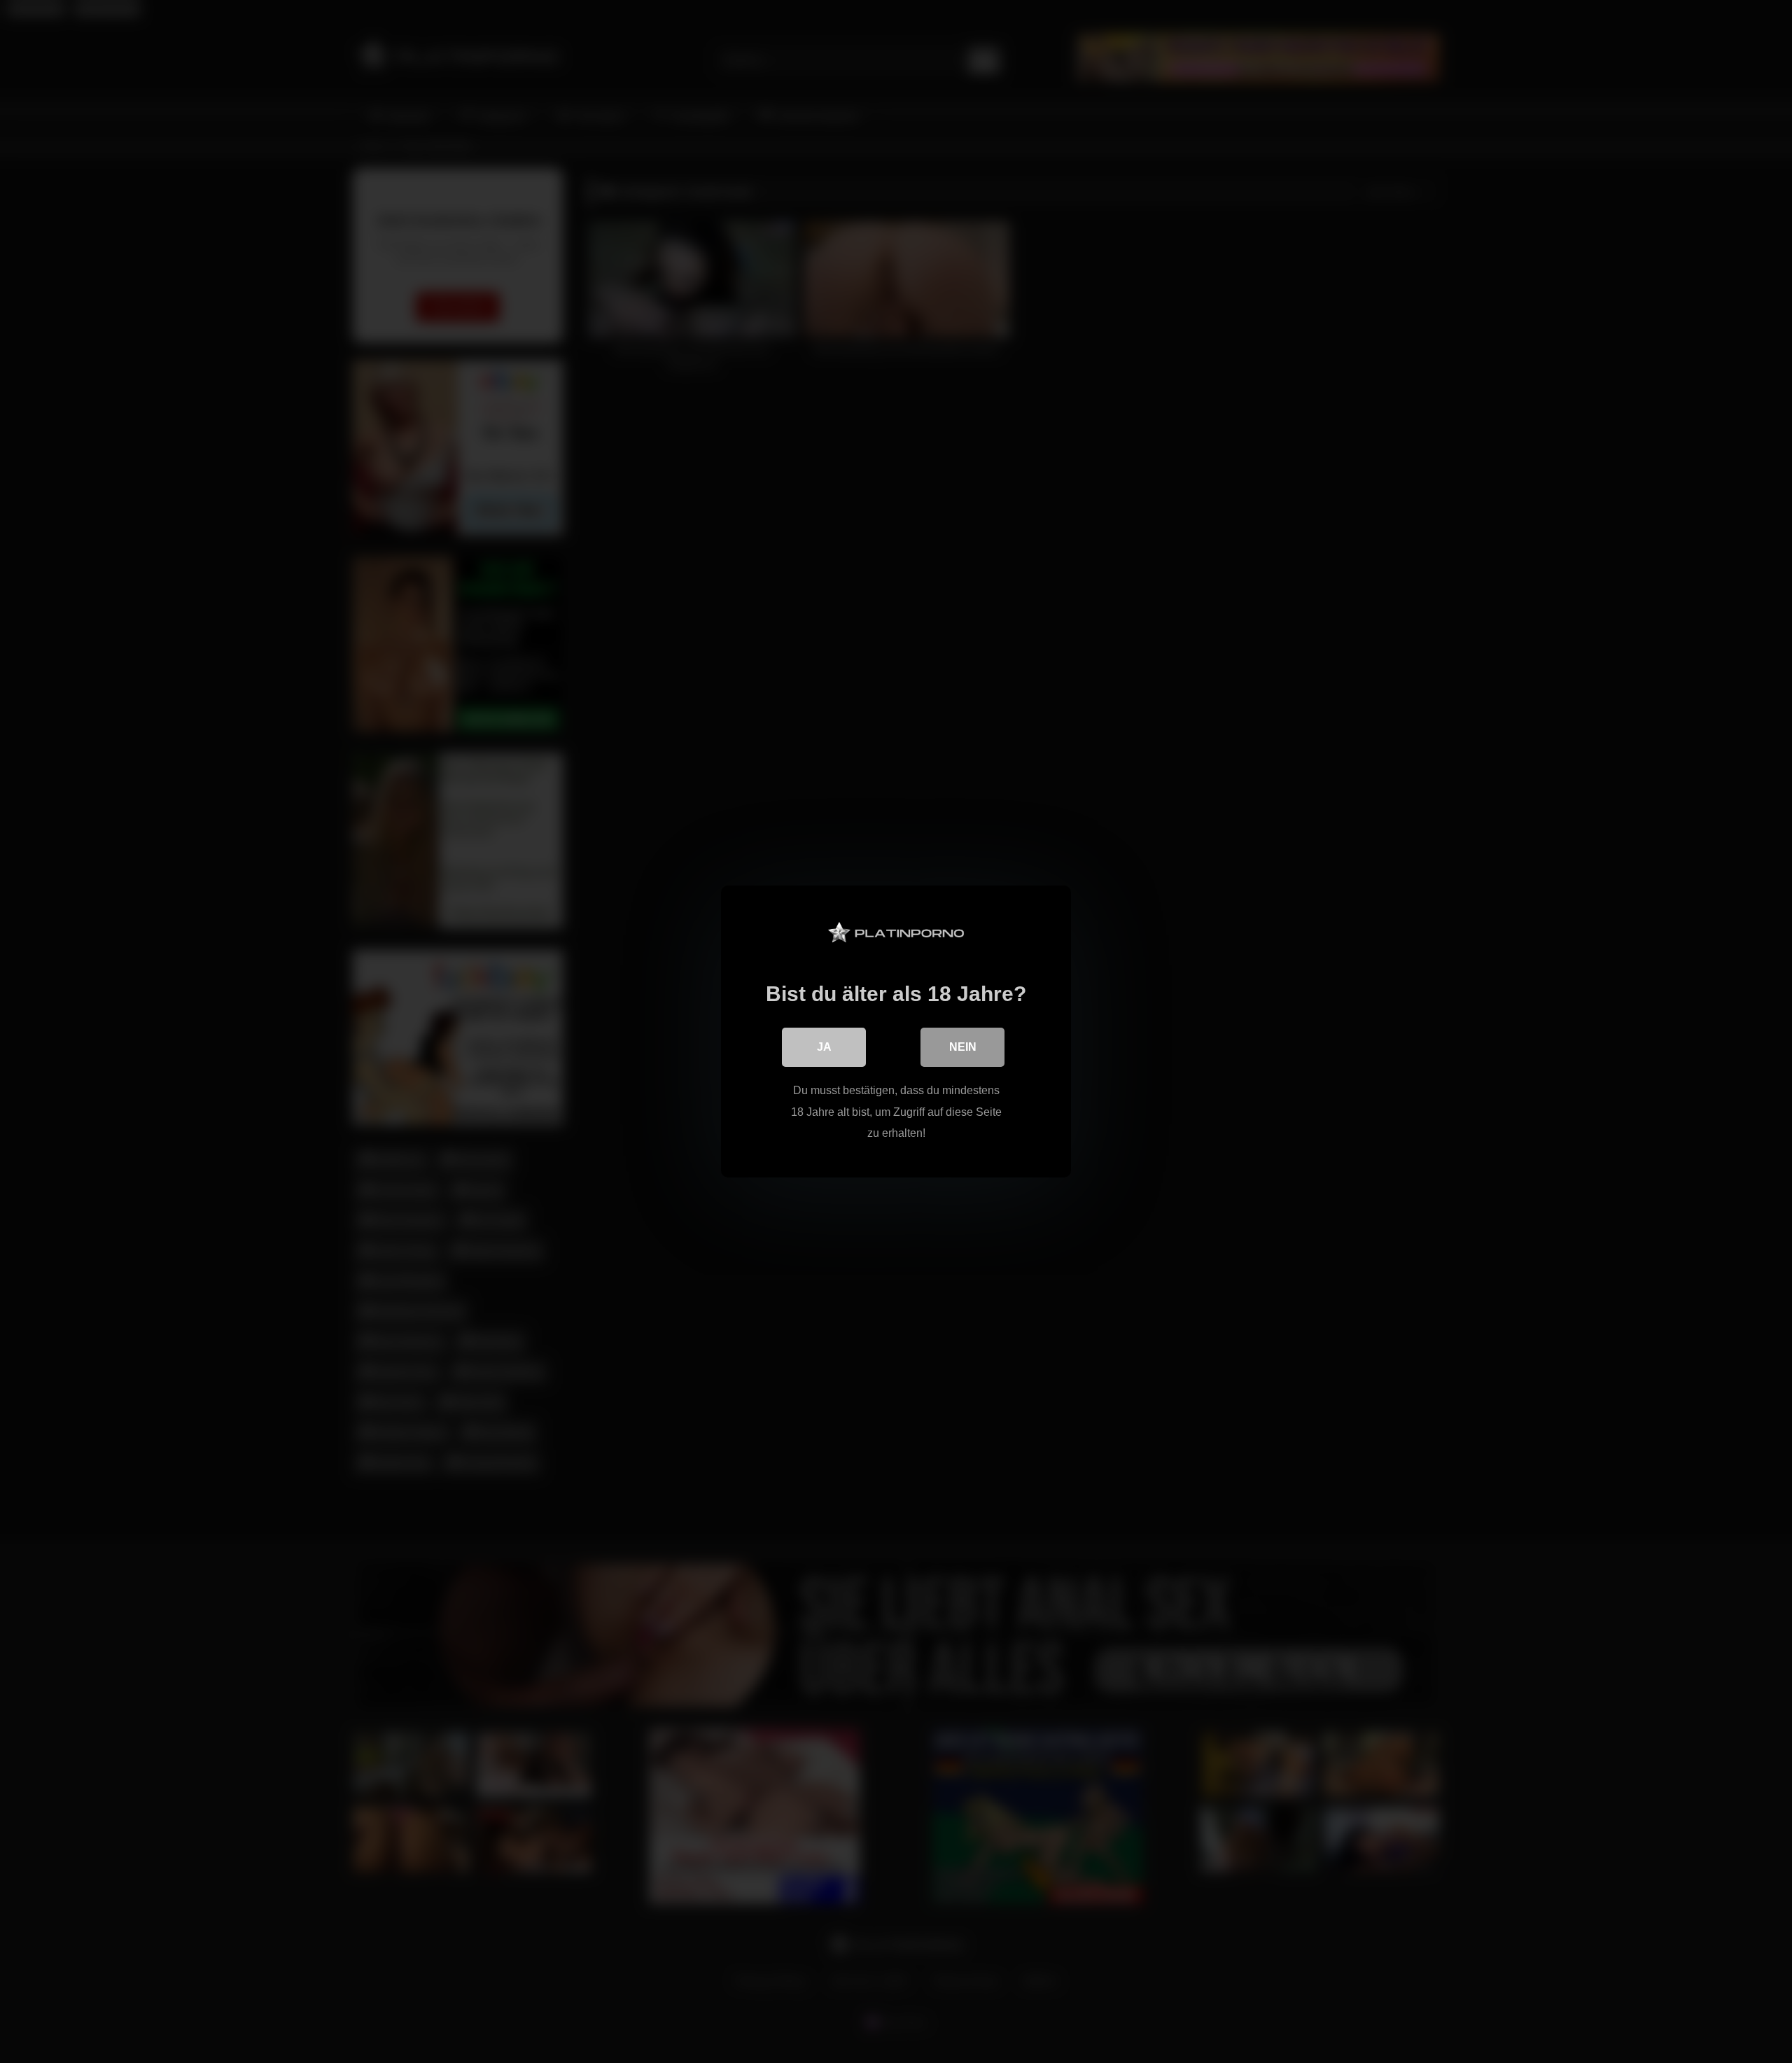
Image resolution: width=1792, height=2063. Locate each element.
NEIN (963, 1047)
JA (824, 1047)
